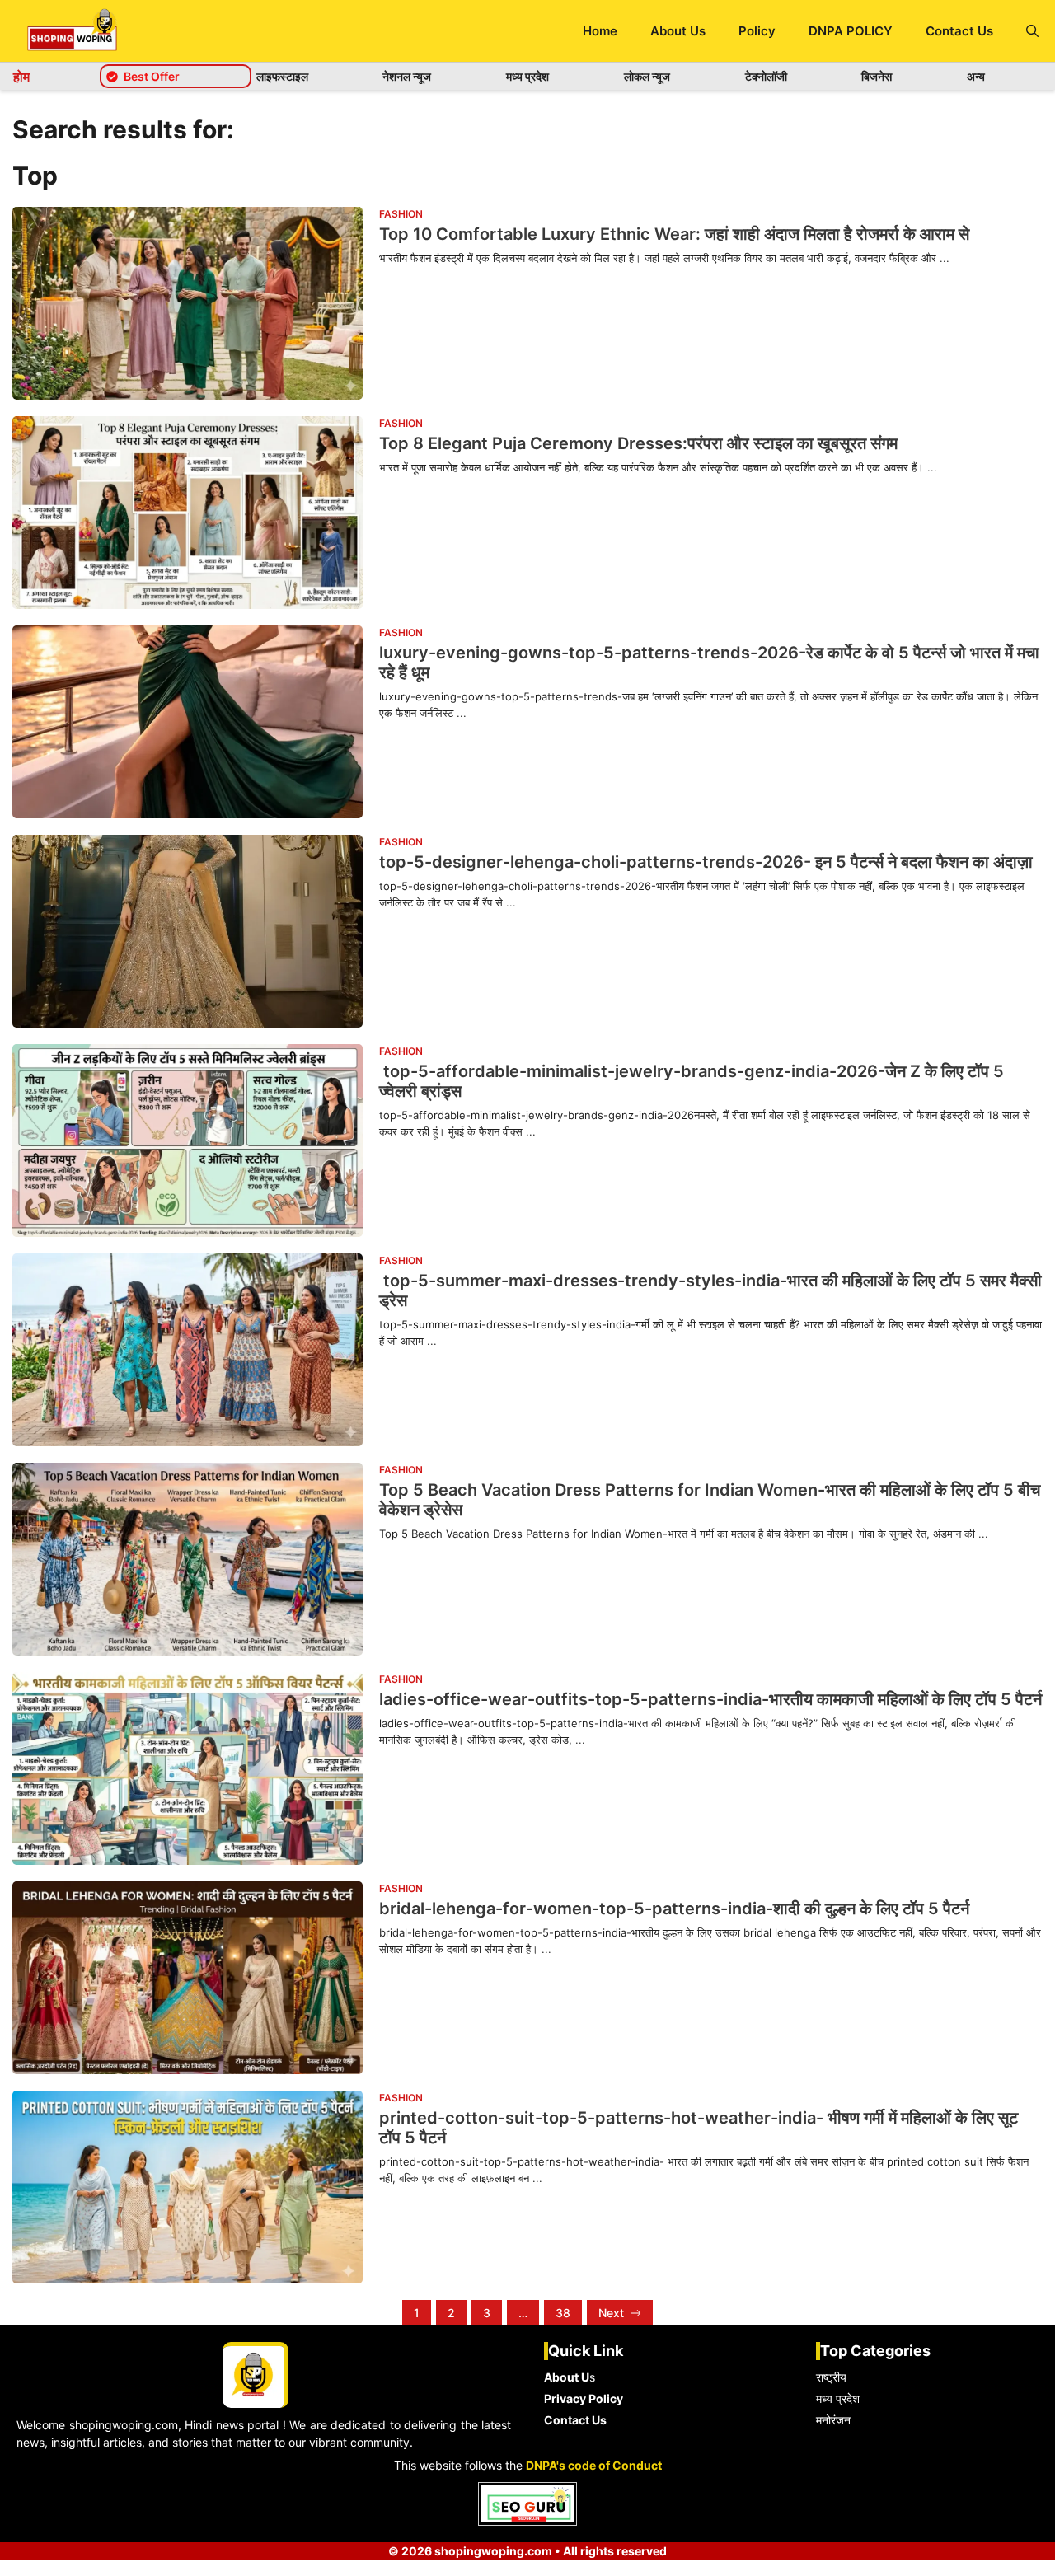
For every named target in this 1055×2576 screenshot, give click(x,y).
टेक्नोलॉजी (766, 76)
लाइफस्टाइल (282, 76)
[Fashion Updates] (72, 31)
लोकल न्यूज (647, 76)
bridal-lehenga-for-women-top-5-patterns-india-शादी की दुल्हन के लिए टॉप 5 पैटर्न (674, 1909)
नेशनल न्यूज (407, 76)
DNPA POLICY (851, 31)
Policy (757, 31)
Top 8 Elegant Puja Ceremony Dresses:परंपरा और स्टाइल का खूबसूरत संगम (638, 443)
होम (21, 77)
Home (600, 31)
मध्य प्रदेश (527, 76)
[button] (1032, 31)
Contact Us (959, 31)
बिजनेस (877, 76)
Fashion (401, 214)
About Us (678, 31)
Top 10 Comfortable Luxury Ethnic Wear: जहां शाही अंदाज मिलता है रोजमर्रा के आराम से (674, 234)
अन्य (976, 76)
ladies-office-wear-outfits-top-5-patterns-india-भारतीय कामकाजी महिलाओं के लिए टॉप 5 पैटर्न (710, 1699)
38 (563, 2313)
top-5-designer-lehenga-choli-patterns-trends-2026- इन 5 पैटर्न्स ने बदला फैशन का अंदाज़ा (706, 862)
